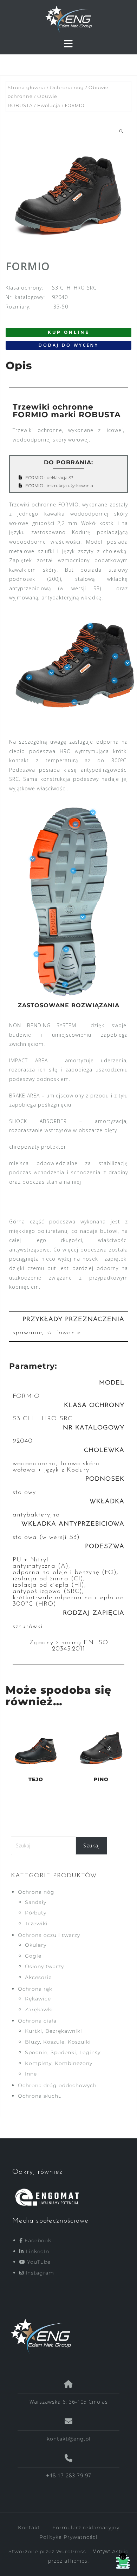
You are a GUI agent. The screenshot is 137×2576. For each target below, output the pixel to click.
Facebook (37, 2240)
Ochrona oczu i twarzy (49, 1935)
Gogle (33, 1956)
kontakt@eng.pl (69, 2439)
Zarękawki (39, 2010)
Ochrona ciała (37, 2021)
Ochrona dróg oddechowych (57, 2085)
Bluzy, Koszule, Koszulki (58, 2042)
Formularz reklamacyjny (86, 2528)
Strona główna (27, 88)
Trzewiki (36, 1924)
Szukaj (92, 1845)
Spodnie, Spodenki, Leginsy (63, 2052)
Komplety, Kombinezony (59, 2063)
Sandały (36, 1902)
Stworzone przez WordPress (47, 2551)
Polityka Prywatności (68, 2537)
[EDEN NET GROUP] (66, 2336)
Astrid (120, 2551)
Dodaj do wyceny (69, 345)
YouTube (38, 2262)
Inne (31, 2074)
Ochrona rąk (35, 1989)
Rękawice (38, 1999)
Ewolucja (49, 105)
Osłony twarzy (44, 1966)
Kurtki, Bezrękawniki (54, 2031)
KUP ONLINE (69, 332)
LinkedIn (37, 2251)
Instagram (39, 2273)
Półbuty (36, 1913)
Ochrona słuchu (40, 2096)
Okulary (36, 1945)
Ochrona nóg (67, 88)
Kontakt (29, 2528)
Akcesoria (38, 1977)
